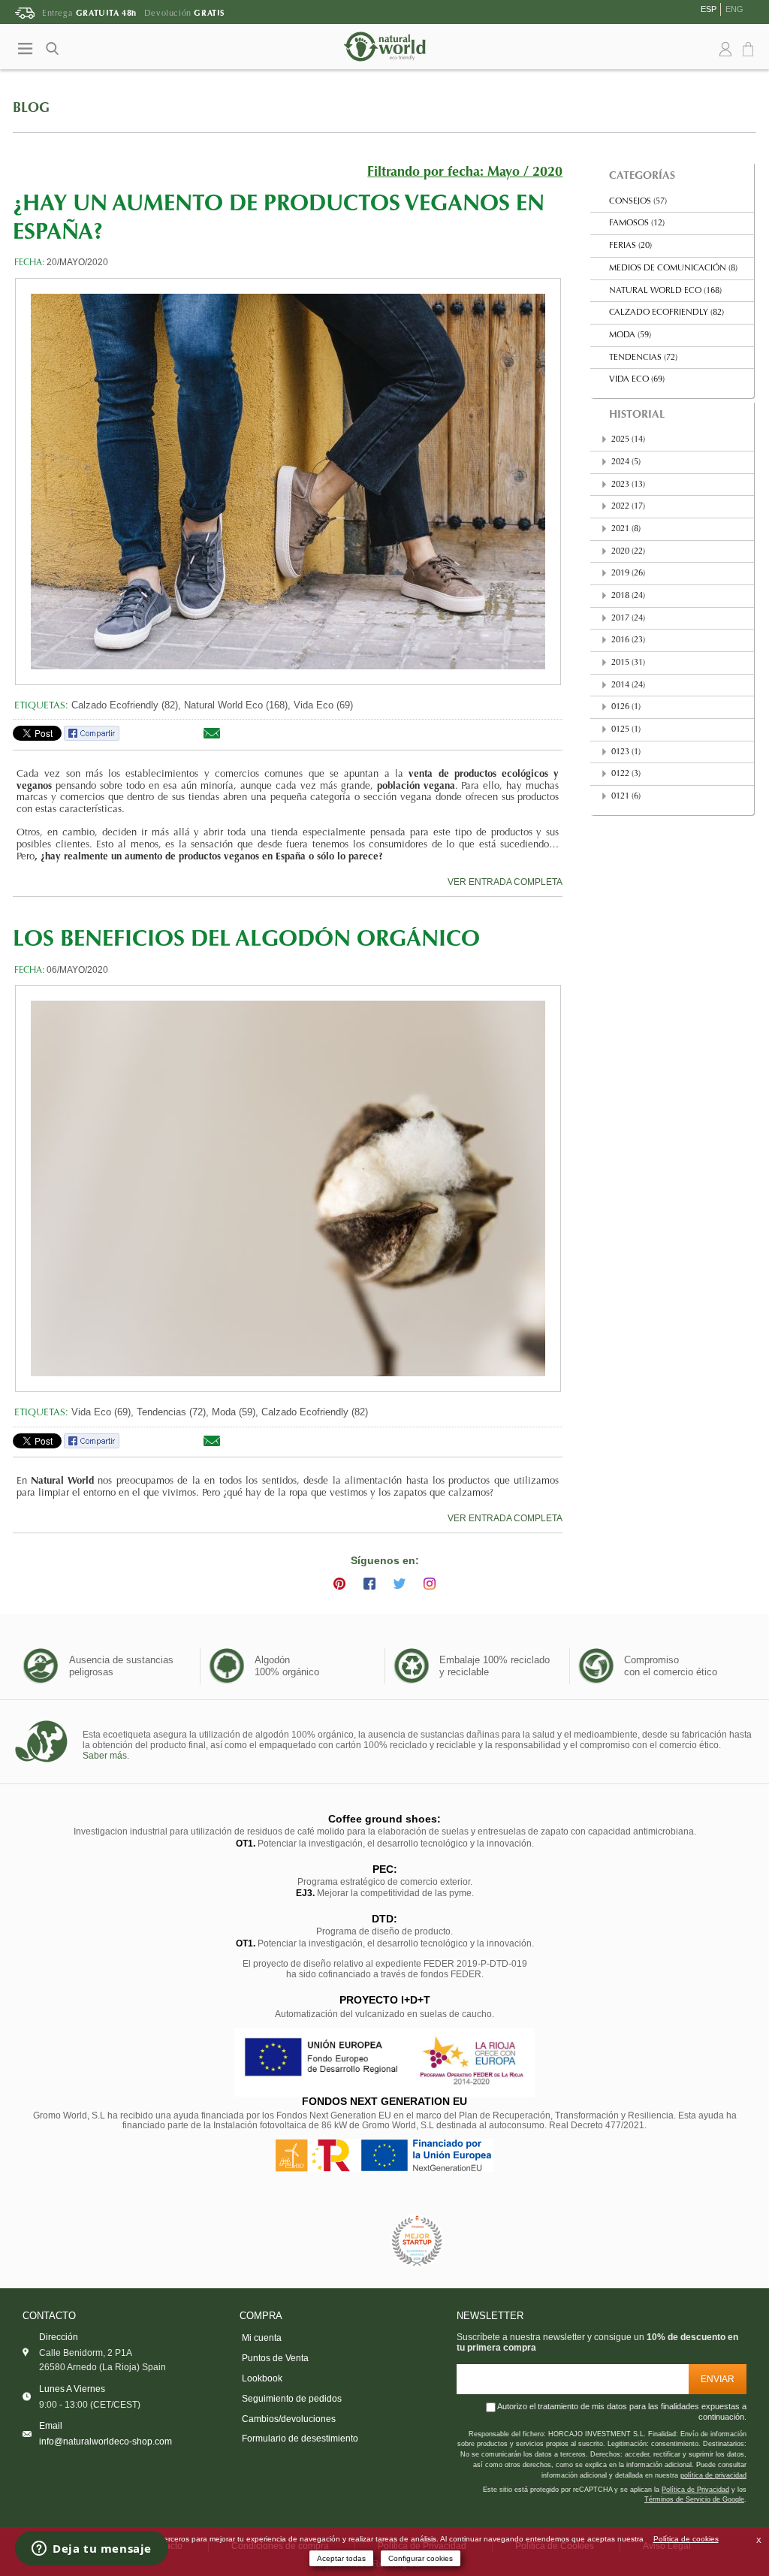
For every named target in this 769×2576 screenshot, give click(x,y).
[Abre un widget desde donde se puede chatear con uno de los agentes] (92, 2550)
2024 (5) (626, 462)
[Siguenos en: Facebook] (369, 1584)
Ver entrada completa (505, 882)
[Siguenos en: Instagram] (430, 1584)
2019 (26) (628, 574)
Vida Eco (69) (323, 705)
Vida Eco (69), (103, 1412)
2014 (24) (628, 686)
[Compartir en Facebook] (92, 738)
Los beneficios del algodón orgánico (246, 941)
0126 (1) (626, 707)
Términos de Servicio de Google (694, 2499)
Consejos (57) (638, 202)
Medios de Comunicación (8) (673, 269)
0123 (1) (626, 752)
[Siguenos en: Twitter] (400, 1584)
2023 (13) (628, 485)
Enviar (718, 2379)
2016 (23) (628, 640)
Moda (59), (235, 1412)
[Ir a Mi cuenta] (725, 50)
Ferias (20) (630, 246)
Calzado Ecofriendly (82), (126, 705)
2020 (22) (628, 552)
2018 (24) (628, 596)
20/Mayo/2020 (77, 262)
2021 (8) (626, 529)
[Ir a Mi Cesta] (750, 50)
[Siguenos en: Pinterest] (339, 1584)
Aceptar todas (341, 2558)
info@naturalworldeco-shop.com (106, 2441)
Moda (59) (630, 335)
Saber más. (106, 1756)
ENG (734, 9)
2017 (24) (628, 619)
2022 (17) (628, 507)
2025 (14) (628, 440)
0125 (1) (626, 730)
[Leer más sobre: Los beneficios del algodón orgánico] (288, 1188)
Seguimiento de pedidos (292, 2399)
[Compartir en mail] (212, 738)
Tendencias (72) (643, 358)
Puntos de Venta (275, 2358)
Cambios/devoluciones (289, 2419)
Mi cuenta (262, 2338)
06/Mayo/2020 (77, 970)
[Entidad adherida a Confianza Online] (351, 2241)
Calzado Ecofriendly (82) (315, 1412)
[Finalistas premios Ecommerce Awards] (417, 2241)
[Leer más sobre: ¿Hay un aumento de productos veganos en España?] (288, 482)
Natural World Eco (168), (237, 705)
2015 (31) (628, 663)
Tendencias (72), (173, 1412)
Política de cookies (686, 2539)
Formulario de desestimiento (300, 2439)
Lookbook (262, 2378)
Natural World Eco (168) (665, 291)
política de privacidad (713, 2475)
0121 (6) (626, 797)
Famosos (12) (637, 223)
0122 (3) (626, 774)
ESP (709, 9)
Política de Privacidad (695, 2490)
